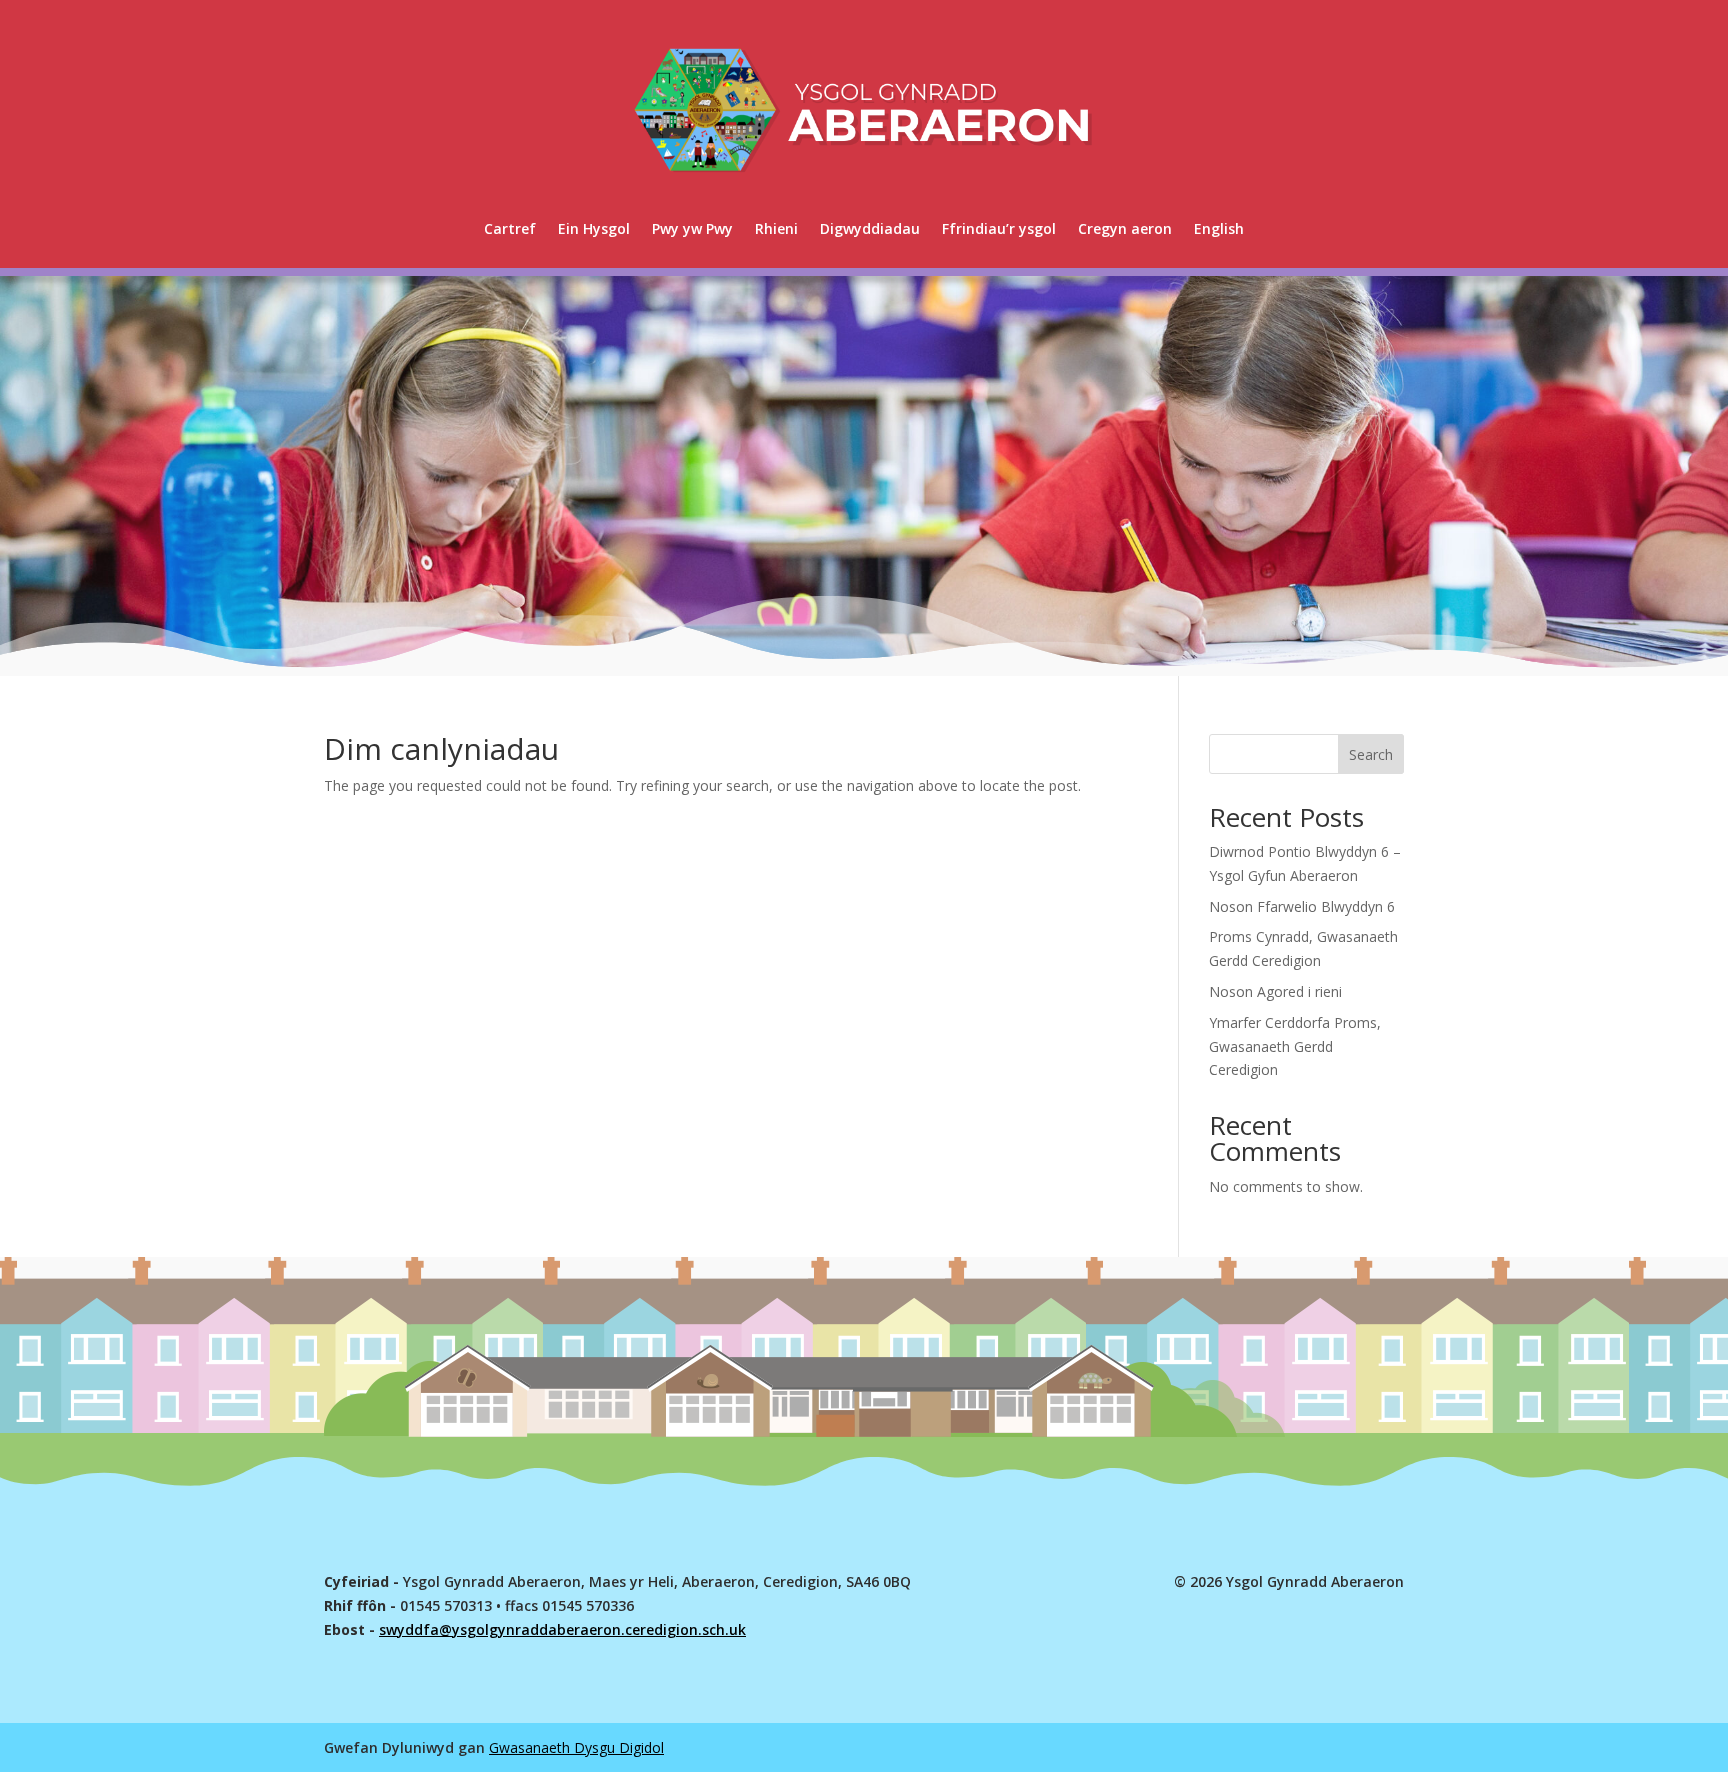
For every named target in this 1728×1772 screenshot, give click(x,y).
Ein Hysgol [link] (594, 228)
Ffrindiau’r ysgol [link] (999, 228)
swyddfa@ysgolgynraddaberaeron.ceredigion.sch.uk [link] (562, 1629)
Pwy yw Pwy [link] (692, 228)
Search (1371, 754)
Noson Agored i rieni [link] (1275, 991)
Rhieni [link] (776, 228)
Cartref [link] (510, 228)
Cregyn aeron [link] (1125, 228)
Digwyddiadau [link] (870, 228)
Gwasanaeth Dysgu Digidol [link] (576, 1747)
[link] (1219, 229)
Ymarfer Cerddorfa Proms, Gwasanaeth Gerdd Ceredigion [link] (1295, 1046)
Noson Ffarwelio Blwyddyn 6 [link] (1302, 906)
